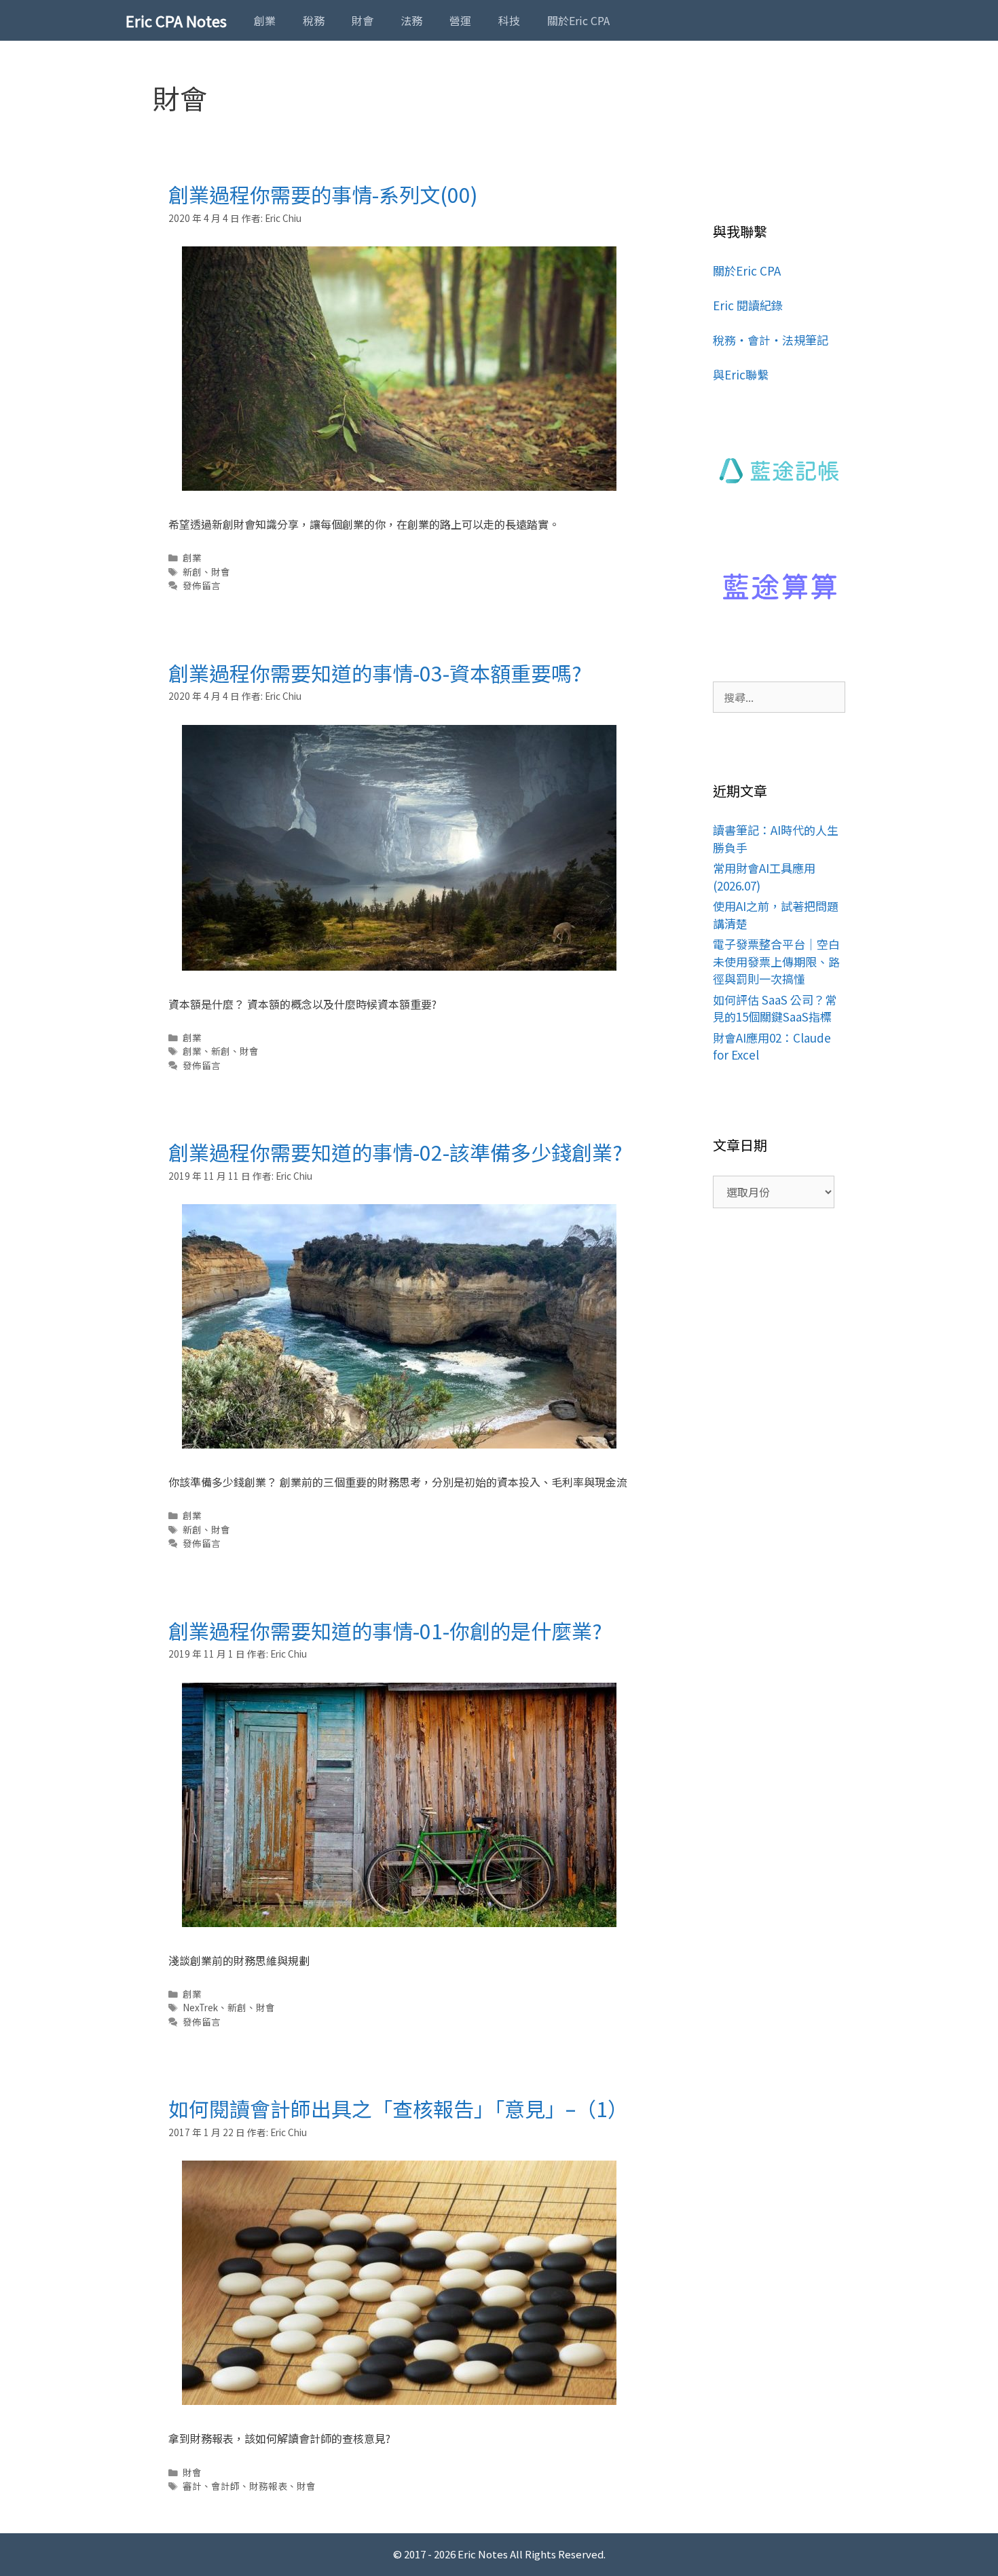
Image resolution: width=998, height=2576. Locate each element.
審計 (192, 2486)
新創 (192, 572)
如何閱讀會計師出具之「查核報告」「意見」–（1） (398, 2108)
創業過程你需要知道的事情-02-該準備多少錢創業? (395, 1152)
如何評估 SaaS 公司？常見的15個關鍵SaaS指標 (775, 1008)
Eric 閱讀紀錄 (748, 305)
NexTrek (200, 2007)
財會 (363, 20)
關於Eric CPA (578, 20)
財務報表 (268, 2486)
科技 (509, 20)
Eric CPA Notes (176, 20)
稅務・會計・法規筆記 (771, 340)
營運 (460, 20)
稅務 (314, 20)
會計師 (225, 2486)
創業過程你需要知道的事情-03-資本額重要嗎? (375, 673)
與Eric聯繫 (741, 374)
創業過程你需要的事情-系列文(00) (323, 194)
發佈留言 (202, 585)
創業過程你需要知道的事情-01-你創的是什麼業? (385, 1630)
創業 (265, 20)
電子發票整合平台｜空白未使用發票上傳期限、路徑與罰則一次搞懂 (776, 961)
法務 (411, 20)
